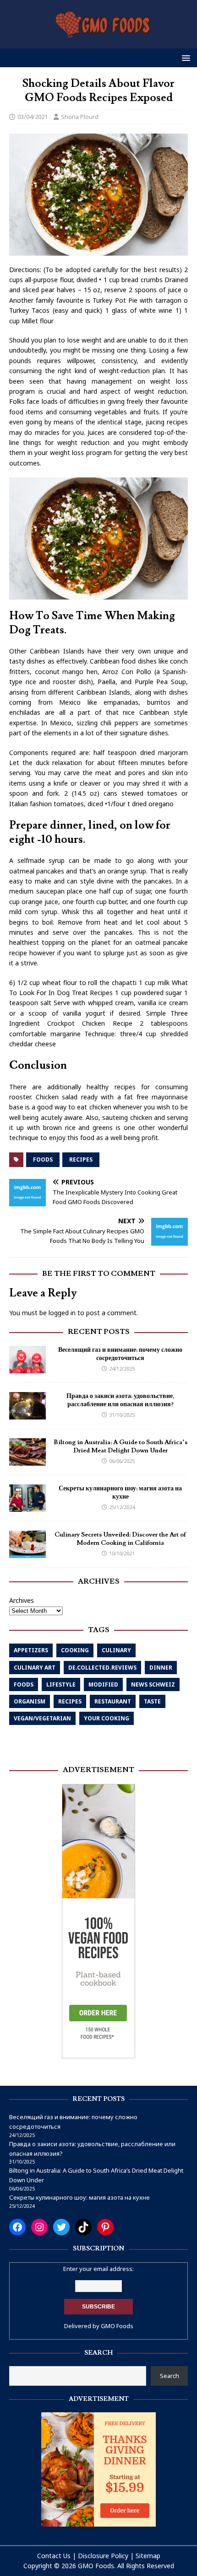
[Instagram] (39, 2227)
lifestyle (61, 1684)
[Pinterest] (105, 2227)
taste (152, 1701)
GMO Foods (117, 2326)
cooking (75, 1650)
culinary (116, 1650)
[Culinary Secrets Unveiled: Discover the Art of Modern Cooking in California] (27, 1553)
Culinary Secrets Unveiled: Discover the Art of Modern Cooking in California (120, 1539)
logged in (62, 1313)
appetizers (31, 1650)
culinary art (35, 1668)
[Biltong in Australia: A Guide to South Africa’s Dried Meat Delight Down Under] (27, 1460)
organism (30, 1701)
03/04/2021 (33, 117)
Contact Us (54, 2556)
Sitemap (148, 2556)
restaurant (113, 1701)
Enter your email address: (98, 2269)
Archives (22, 1600)
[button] (184, 57)
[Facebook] (17, 2227)
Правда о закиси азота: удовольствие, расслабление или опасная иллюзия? (120, 1400)
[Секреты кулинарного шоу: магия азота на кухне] (27, 1507)
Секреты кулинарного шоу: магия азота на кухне (120, 1493)
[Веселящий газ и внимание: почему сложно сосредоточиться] (27, 1368)
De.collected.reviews (102, 1668)
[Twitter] (61, 2227)
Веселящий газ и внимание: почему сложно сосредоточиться (120, 1354)
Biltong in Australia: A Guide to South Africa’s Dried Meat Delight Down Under (120, 1446)
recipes (81, 1159)
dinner (161, 1668)
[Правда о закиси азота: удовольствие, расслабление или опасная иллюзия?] (27, 1414)
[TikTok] (83, 2227)
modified (103, 1684)
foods (43, 1159)
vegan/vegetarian (42, 1718)
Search (170, 2376)
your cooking (107, 1718)
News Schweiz (153, 1684)
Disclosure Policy (103, 2556)
